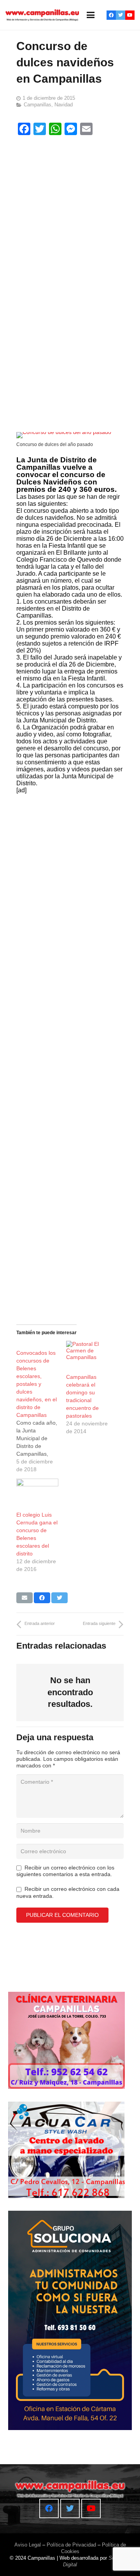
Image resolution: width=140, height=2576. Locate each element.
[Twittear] (59, 1598)
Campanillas (38, 105)
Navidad (64, 105)
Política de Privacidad (71, 2545)
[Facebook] (111, 15)
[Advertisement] (70, 213)
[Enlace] (42, 15)
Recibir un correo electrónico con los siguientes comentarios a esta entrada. (65, 1871)
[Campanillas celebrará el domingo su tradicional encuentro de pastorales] (87, 1353)
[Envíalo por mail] (24, 1598)
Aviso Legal (28, 2545)
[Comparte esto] (42, 1598)
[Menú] (91, 15)
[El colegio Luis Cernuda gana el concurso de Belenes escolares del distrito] (37, 1491)
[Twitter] (121, 15)
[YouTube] (130, 15)
